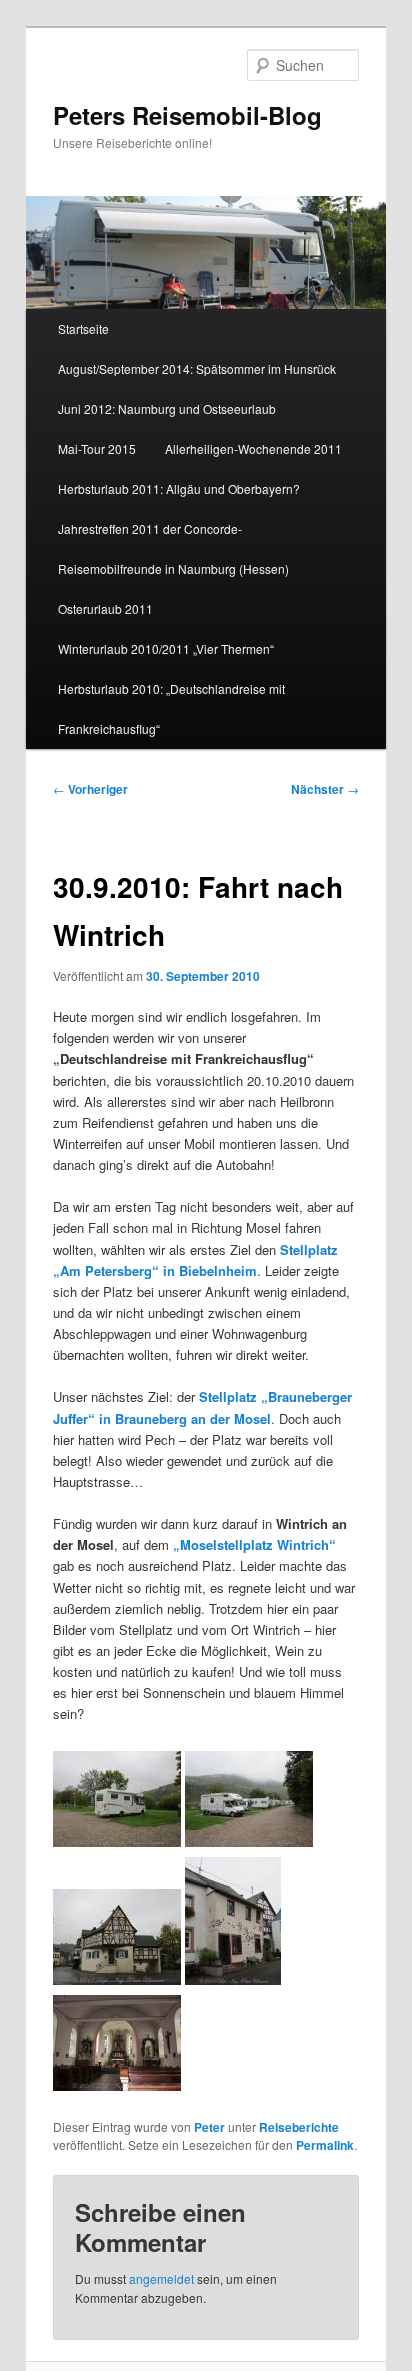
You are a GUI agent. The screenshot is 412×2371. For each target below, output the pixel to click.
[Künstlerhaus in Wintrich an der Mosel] (233, 1979)
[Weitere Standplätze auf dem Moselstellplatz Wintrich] (249, 1841)
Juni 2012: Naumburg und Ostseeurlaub (167, 408)
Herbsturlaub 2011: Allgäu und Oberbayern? (179, 488)
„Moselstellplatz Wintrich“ (254, 1544)
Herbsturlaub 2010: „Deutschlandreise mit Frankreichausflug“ (171, 708)
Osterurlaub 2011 (105, 608)
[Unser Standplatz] (117, 1841)
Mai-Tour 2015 (97, 448)
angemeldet (161, 2278)
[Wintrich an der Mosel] (117, 1979)
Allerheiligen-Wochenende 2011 (253, 448)
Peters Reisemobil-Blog (187, 115)
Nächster (325, 789)
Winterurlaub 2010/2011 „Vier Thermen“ (166, 648)
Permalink (325, 2145)
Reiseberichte (299, 2127)
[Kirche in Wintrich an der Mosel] (117, 2085)
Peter (209, 2127)
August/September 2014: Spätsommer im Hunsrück (197, 368)
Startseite (83, 328)
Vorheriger (90, 789)
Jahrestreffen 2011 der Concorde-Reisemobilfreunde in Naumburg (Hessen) (173, 548)
